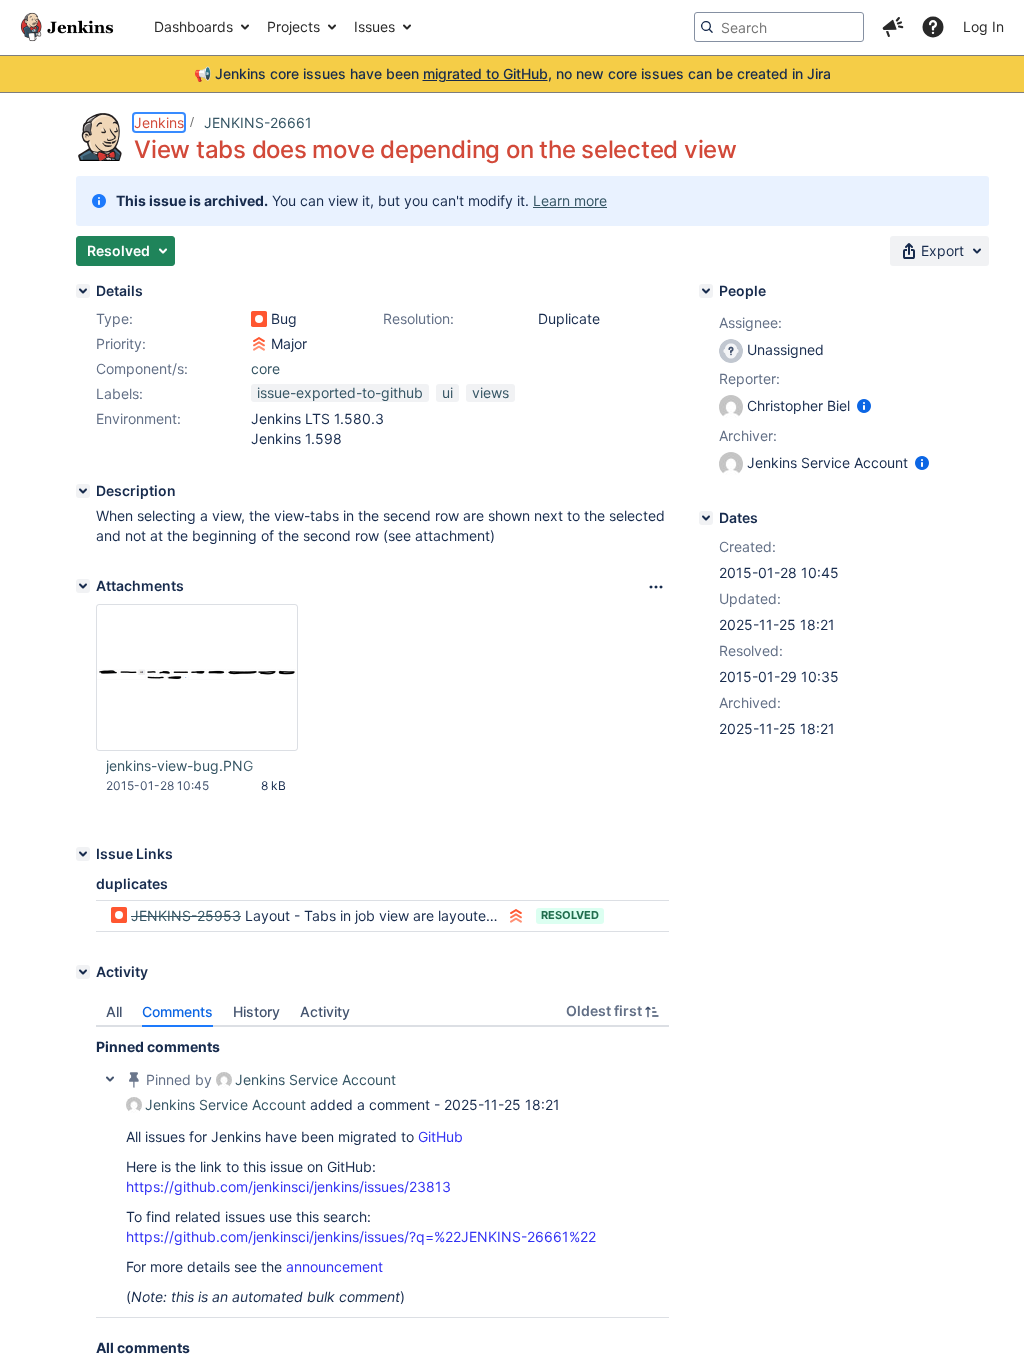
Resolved (570, 915)
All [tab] (114, 1011)
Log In (983, 26)
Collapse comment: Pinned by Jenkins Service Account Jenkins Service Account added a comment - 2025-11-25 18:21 (110, 1079)
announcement (334, 1266)
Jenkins (159, 122)
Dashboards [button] (193, 26)
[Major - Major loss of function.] (259, 344)
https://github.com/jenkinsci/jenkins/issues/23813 (288, 1186)
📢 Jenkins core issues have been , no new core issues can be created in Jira (512, 73)
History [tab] (256, 1011)
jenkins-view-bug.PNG (179, 765)
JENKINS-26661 (258, 122)
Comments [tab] (177, 1011)
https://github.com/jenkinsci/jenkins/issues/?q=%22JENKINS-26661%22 (361, 1236)
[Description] (83, 491)
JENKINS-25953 (186, 915)
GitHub (440, 1136)
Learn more (570, 200)
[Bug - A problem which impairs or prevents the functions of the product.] (259, 319)
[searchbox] (779, 27)
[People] (706, 291)
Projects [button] (293, 26)
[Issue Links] (83, 854)
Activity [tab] (325, 1011)
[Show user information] (864, 405)
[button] (893, 27)
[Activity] (83, 972)
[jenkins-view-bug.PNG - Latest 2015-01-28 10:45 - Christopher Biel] (197, 678)
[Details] (83, 291)
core (265, 368)
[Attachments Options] (656, 587)
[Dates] (706, 518)
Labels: (119, 393)
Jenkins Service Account (315, 1079)
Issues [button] (374, 26)
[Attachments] (83, 586)
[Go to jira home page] (67, 27)
